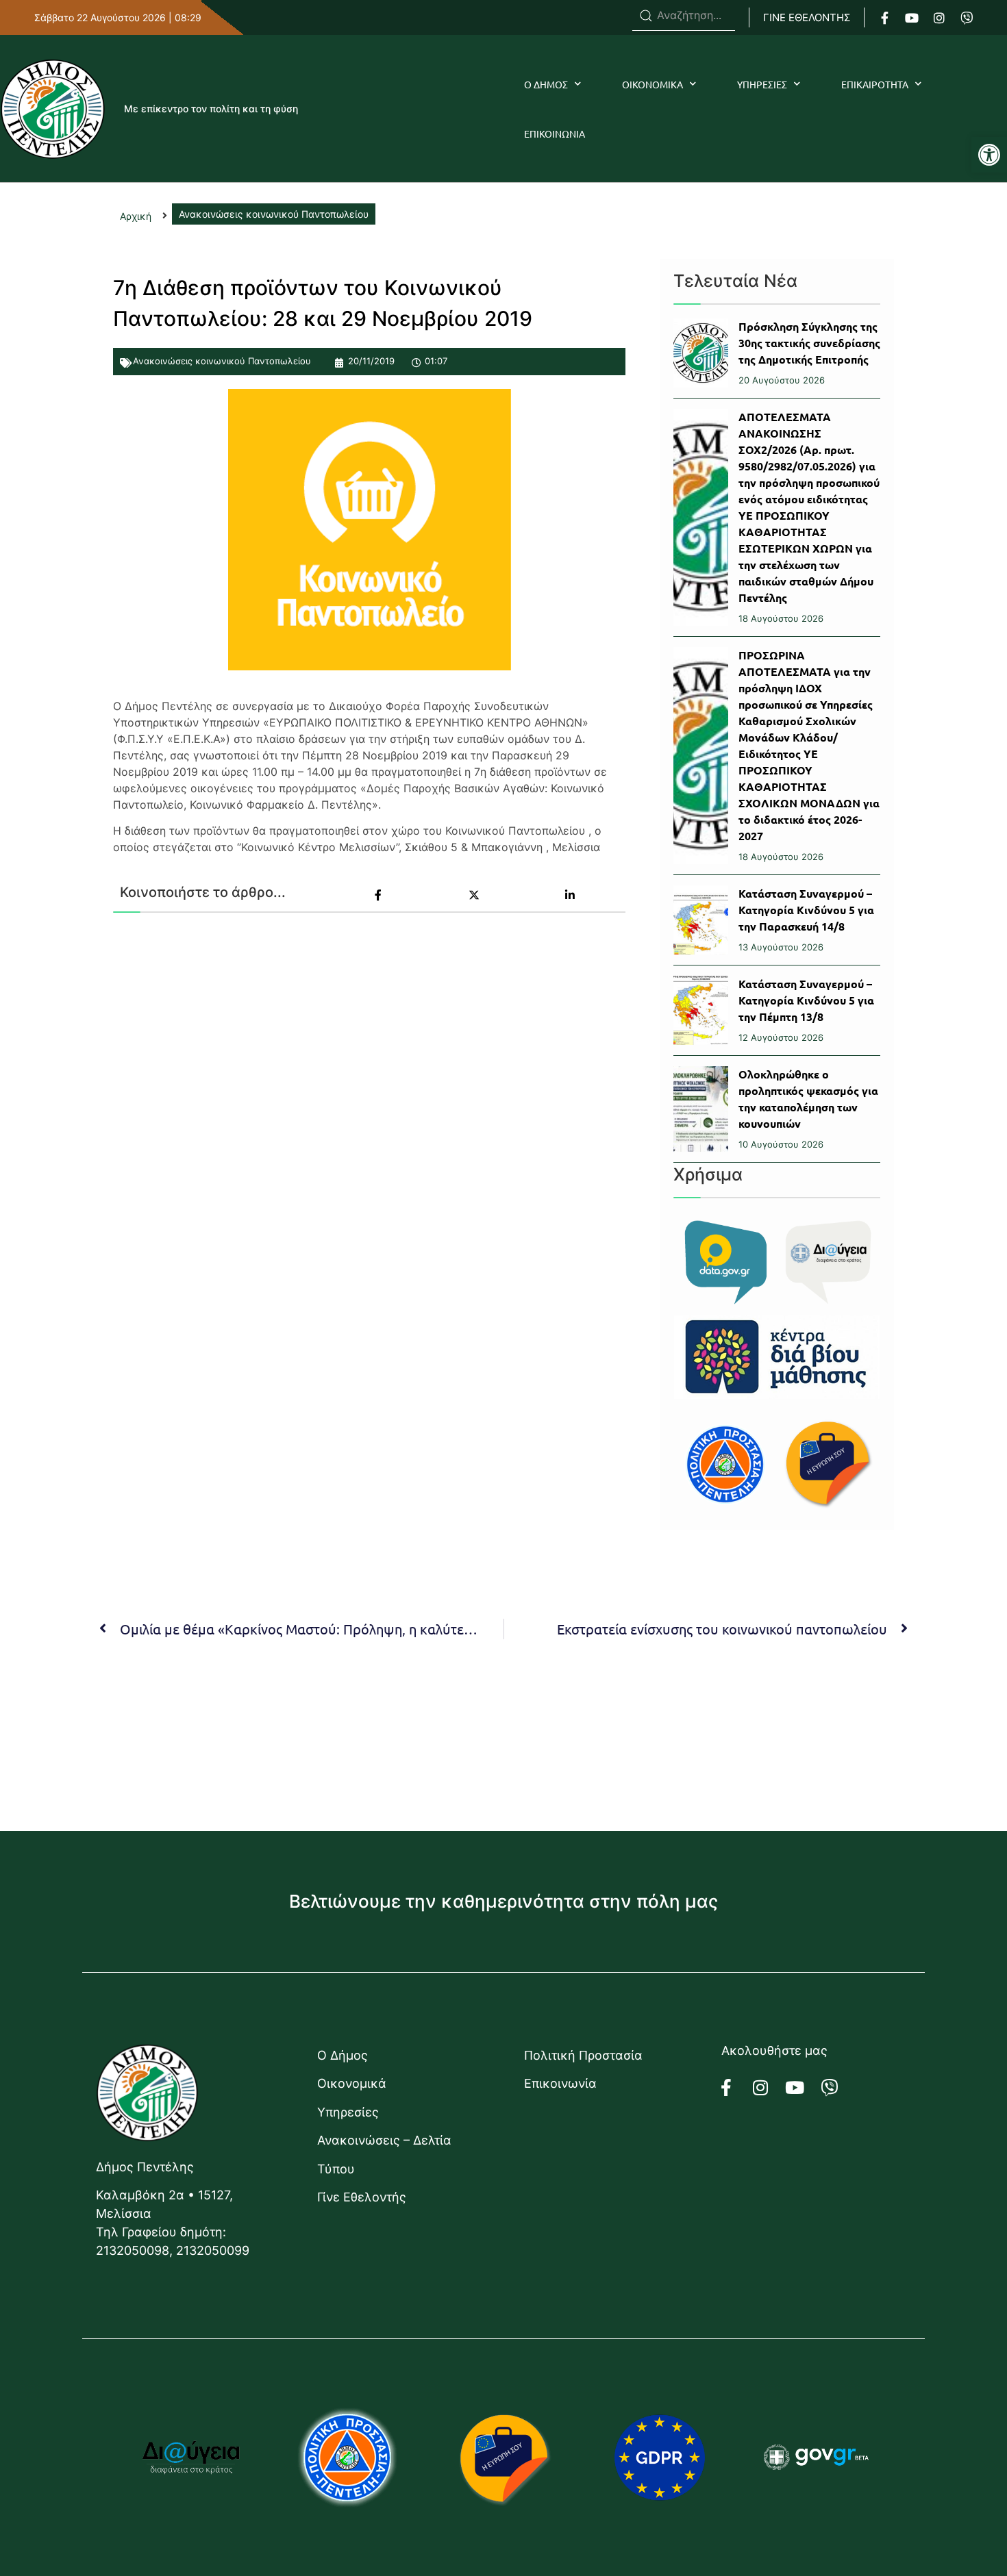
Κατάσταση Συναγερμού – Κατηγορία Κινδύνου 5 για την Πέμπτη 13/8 (806, 1000)
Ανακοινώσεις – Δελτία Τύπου (384, 2154)
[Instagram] (939, 18)
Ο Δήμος (343, 2055)
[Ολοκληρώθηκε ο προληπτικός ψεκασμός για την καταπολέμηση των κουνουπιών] (701, 1109)
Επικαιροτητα (875, 84)
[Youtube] (912, 18)
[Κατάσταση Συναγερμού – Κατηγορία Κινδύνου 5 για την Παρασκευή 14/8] (701, 920)
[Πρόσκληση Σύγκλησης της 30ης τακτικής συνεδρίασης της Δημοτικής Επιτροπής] (701, 353)
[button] (989, 155)
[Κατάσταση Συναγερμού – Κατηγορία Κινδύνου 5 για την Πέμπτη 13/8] (701, 1010)
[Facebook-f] (884, 18)
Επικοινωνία (560, 2083)
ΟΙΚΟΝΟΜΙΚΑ (652, 84)
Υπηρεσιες (762, 84)
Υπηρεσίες (348, 2112)
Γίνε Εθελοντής (362, 2197)
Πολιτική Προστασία (583, 2055)
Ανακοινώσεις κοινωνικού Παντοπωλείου (222, 361)
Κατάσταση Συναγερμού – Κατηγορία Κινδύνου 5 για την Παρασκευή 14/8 (806, 910)
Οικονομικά (352, 2083)
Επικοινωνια (555, 134)
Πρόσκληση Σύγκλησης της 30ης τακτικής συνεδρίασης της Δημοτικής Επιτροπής (809, 343)
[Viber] (967, 18)
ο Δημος (546, 84)
